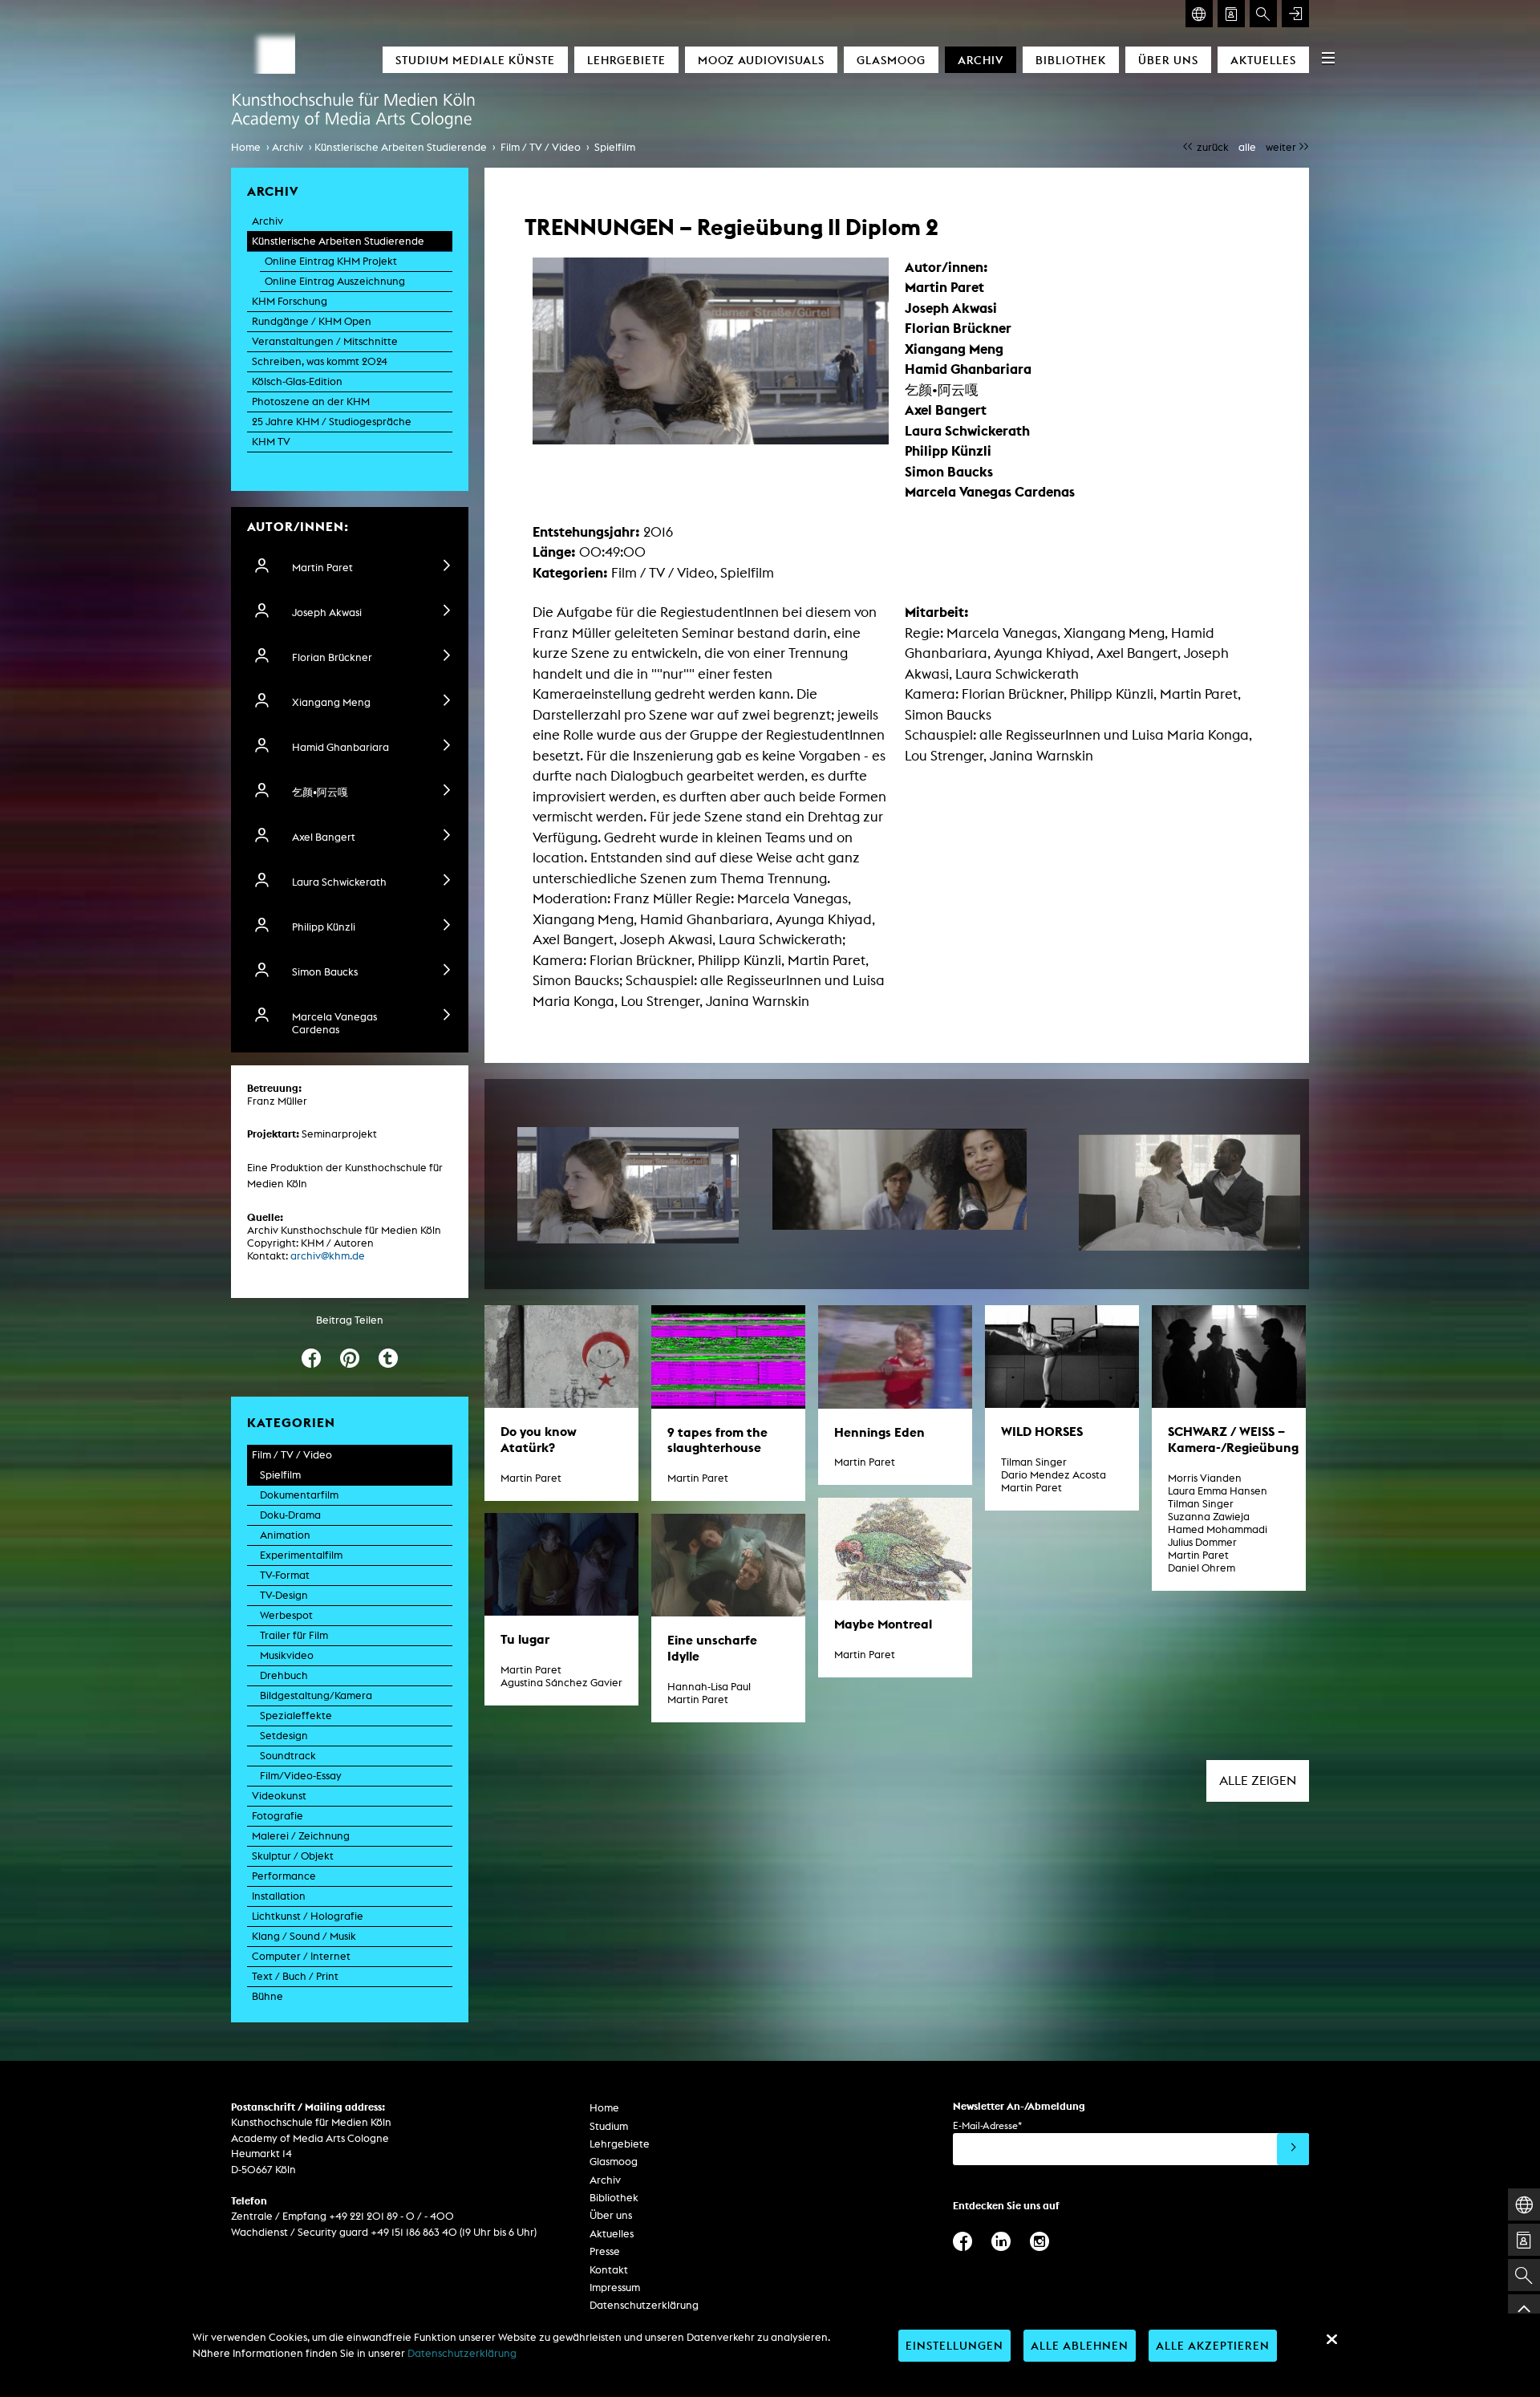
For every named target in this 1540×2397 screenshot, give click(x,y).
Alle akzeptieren (1213, 2345)
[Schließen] (1331, 2339)
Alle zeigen (1258, 1781)
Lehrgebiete (626, 60)
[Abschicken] (1293, 2149)
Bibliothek (1071, 60)
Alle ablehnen (1080, 2345)
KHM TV (271, 442)
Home (246, 147)
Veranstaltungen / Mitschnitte (325, 341)
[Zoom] (628, 1185)
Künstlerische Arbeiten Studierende (401, 147)
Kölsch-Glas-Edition (297, 381)
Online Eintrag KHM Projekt (331, 261)
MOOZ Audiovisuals (761, 60)
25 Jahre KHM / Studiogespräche (332, 422)
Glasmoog (891, 60)
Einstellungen (954, 2345)
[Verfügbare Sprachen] (1199, 14)
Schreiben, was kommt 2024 (320, 361)
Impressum (615, 2287)
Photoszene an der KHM (311, 402)
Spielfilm (615, 147)
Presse (605, 2251)
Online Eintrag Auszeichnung (335, 281)
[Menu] (1328, 58)
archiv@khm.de (328, 1256)
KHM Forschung (290, 301)
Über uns (1168, 60)
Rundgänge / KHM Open (312, 321)
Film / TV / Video (541, 147)
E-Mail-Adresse (987, 2125)
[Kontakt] (1231, 14)
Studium (609, 2126)
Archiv (981, 60)
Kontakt (609, 2270)
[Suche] (1263, 14)
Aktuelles (1263, 60)
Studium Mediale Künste (475, 60)
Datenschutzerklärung (644, 2305)
